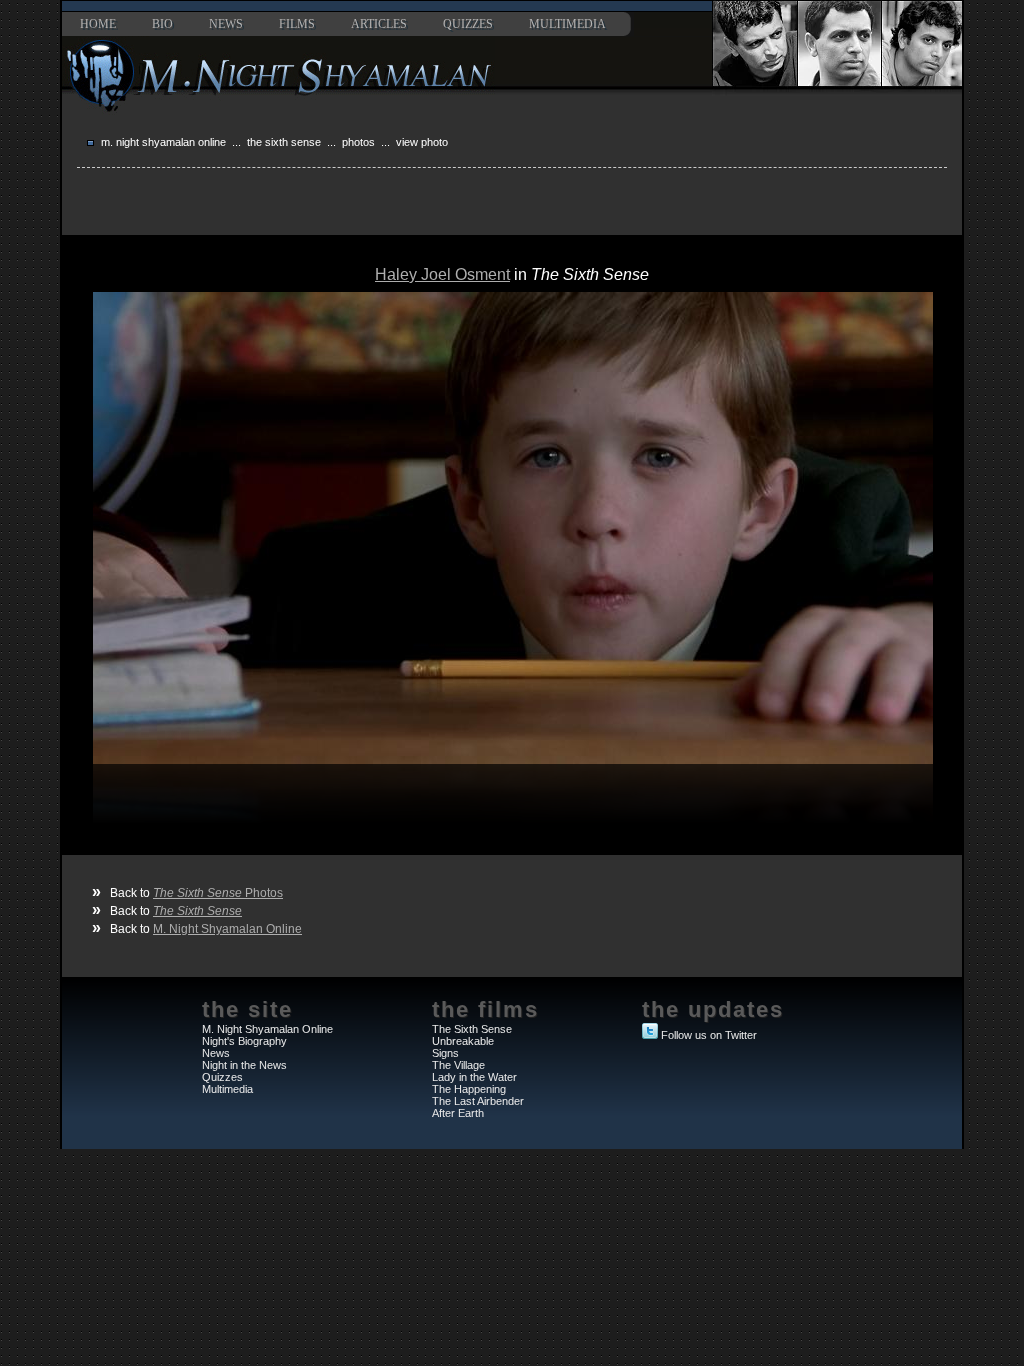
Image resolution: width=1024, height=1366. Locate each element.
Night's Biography (244, 1041)
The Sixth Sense (284, 142)
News (226, 24)
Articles (379, 24)
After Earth (458, 1113)
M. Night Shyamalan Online (163, 142)
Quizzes (468, 24)
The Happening (469, 1089)
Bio (162, 24)
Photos (358, 142)
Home (98, 24)
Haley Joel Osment (442, 274)
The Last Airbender (478, 1101)
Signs (445, 1053)
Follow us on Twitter (709, 1035)
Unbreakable (463, 1041)
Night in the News (244, 1065)
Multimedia (567, 24)
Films (297, 24)
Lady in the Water (474, 1077)
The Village (458, 1065)
